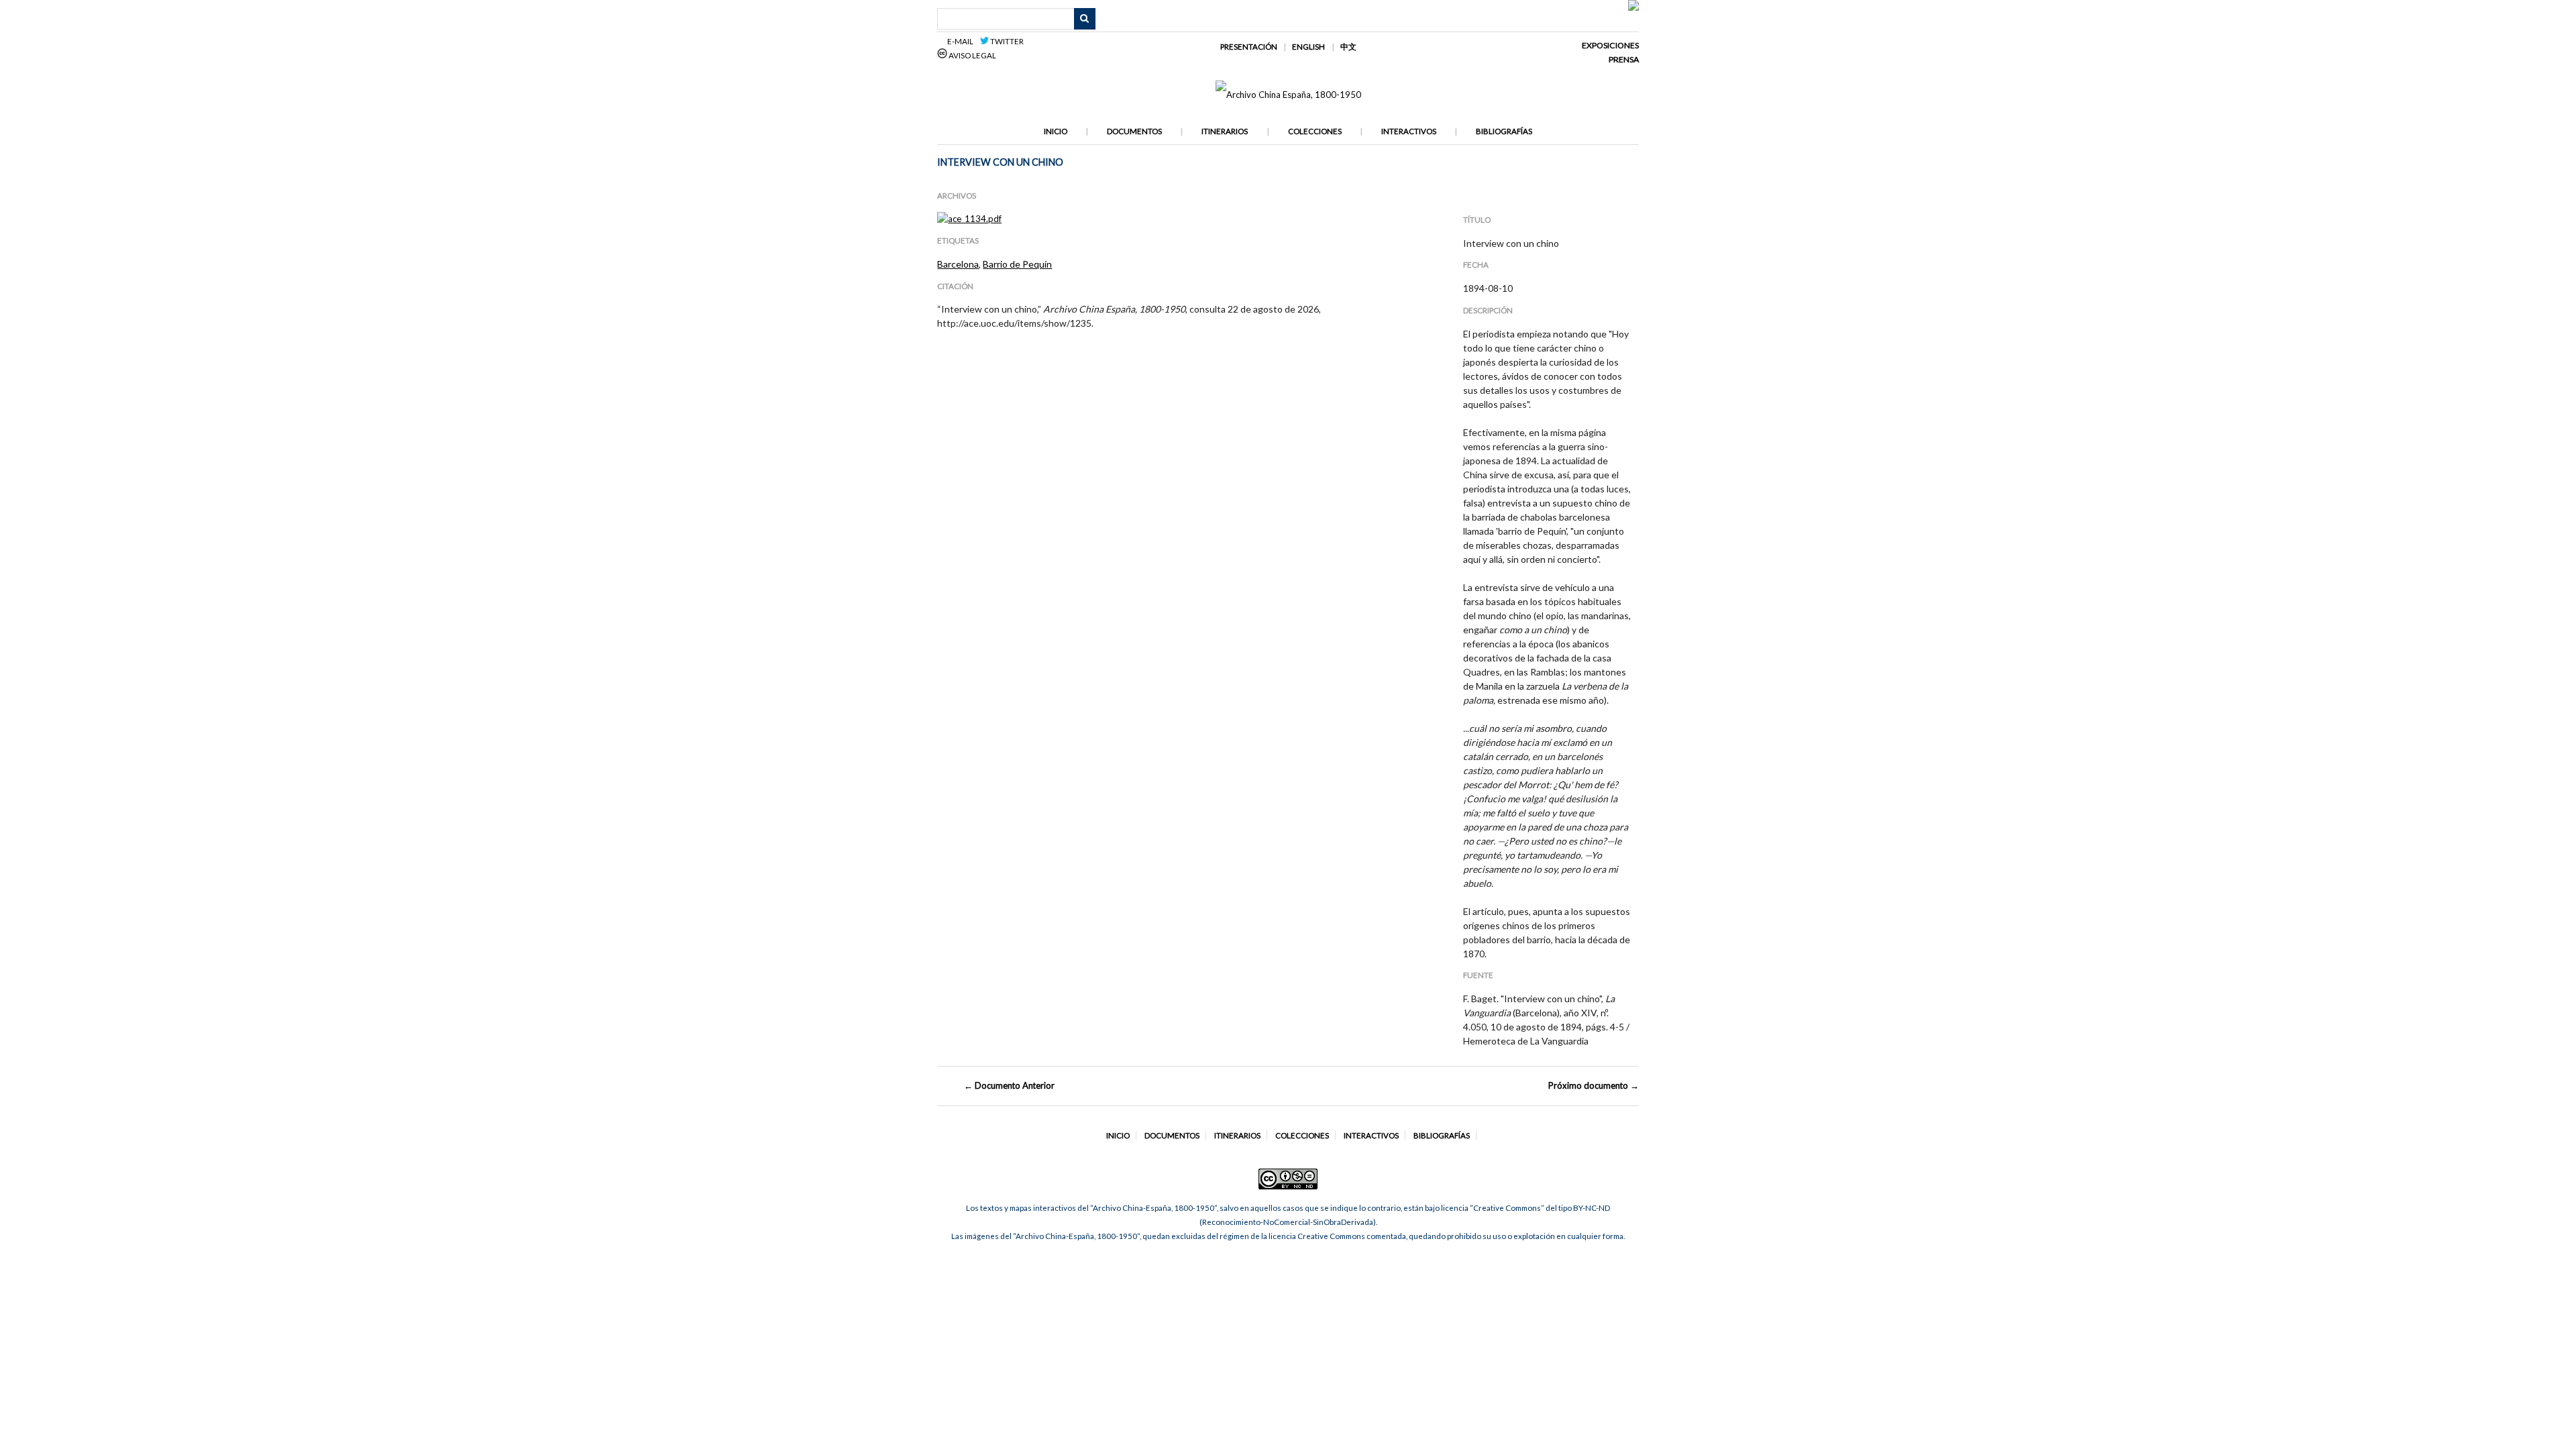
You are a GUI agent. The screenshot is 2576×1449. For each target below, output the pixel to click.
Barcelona (958, 264)
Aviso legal (972, 55)
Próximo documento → (1594, 1085)
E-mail (962, 41)
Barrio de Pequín (1017, 264)
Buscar (1085, 19)
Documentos (1134, 131)
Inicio (1056, 131)
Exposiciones (1610, 45)
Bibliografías (1504, 131)
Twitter (1006, 41)
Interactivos (1409, 131)
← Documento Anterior (1009, 1085)
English (1308, 47)
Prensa (1624, 59)
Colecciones (1315, 131)
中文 (1348, 47)
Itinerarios (1225, 131)
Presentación (1249, 47)
